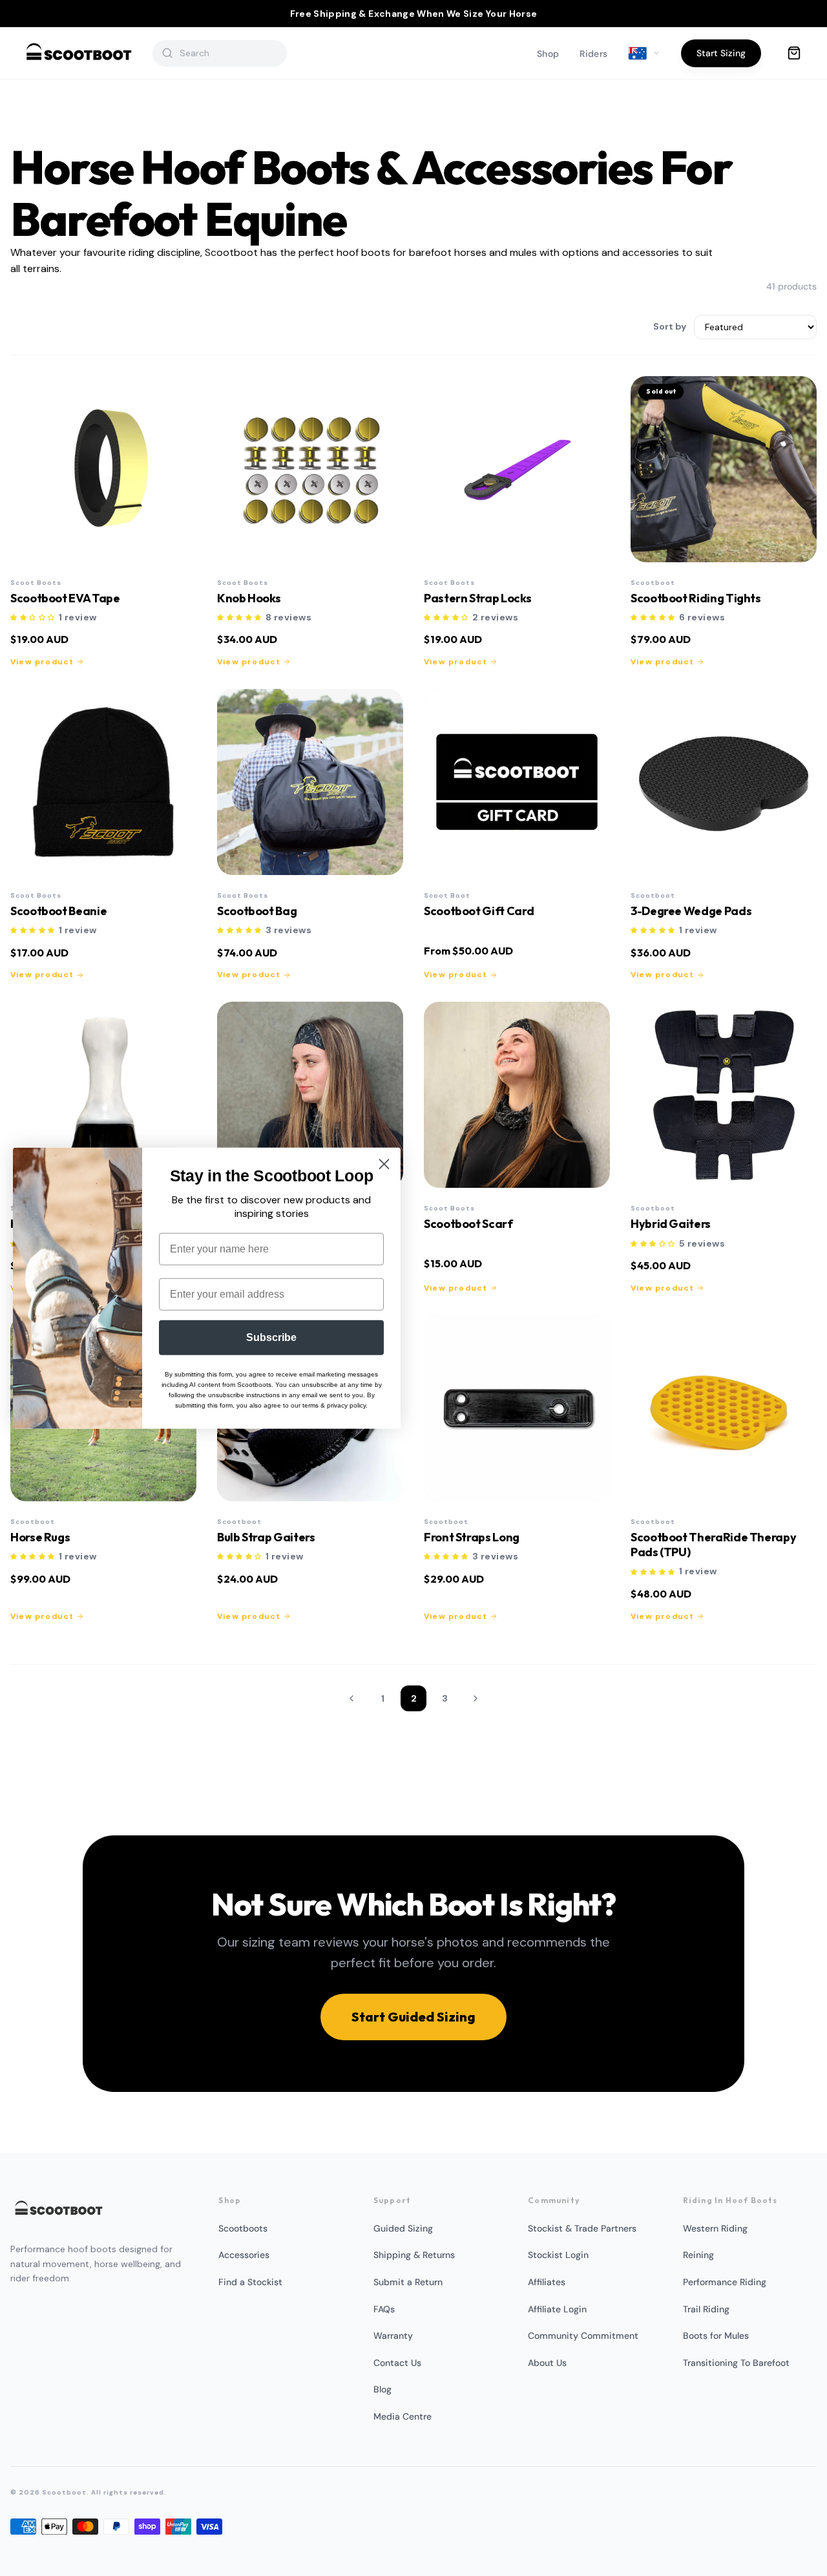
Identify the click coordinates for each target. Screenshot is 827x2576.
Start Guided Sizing (413, 2017)
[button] (33, 618)
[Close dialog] (384, 1164)
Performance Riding (725, 2282)
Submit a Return (408, 2282)
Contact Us (397, 2363)
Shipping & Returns (414, 2255)
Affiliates (547, 2282)
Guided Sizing (403, 2228)
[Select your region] (644, 54)
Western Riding (715, 2228)
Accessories (244, 2255)
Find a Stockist (250, 2282)
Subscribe (271, 1337)
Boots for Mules (716, 2336)
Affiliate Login (557, 2309)
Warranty (393, 2336)
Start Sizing (721, 53)
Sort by (670, 326)
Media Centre (403, 2416)
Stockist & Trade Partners (582, 2228)
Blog (382, 2389)
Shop (548, 54)
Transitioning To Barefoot (736, 2363)
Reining (698, 2255)
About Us (547, 2363)
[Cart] (794, 53)
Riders (593, 54)
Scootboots (243, 2228)
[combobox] (228, 53)
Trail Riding (706, 2309)
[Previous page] (351, 1698)
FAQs (384, 2309)
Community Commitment (583, 2336)
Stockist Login (558, 2255)
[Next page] (476, 1698)
